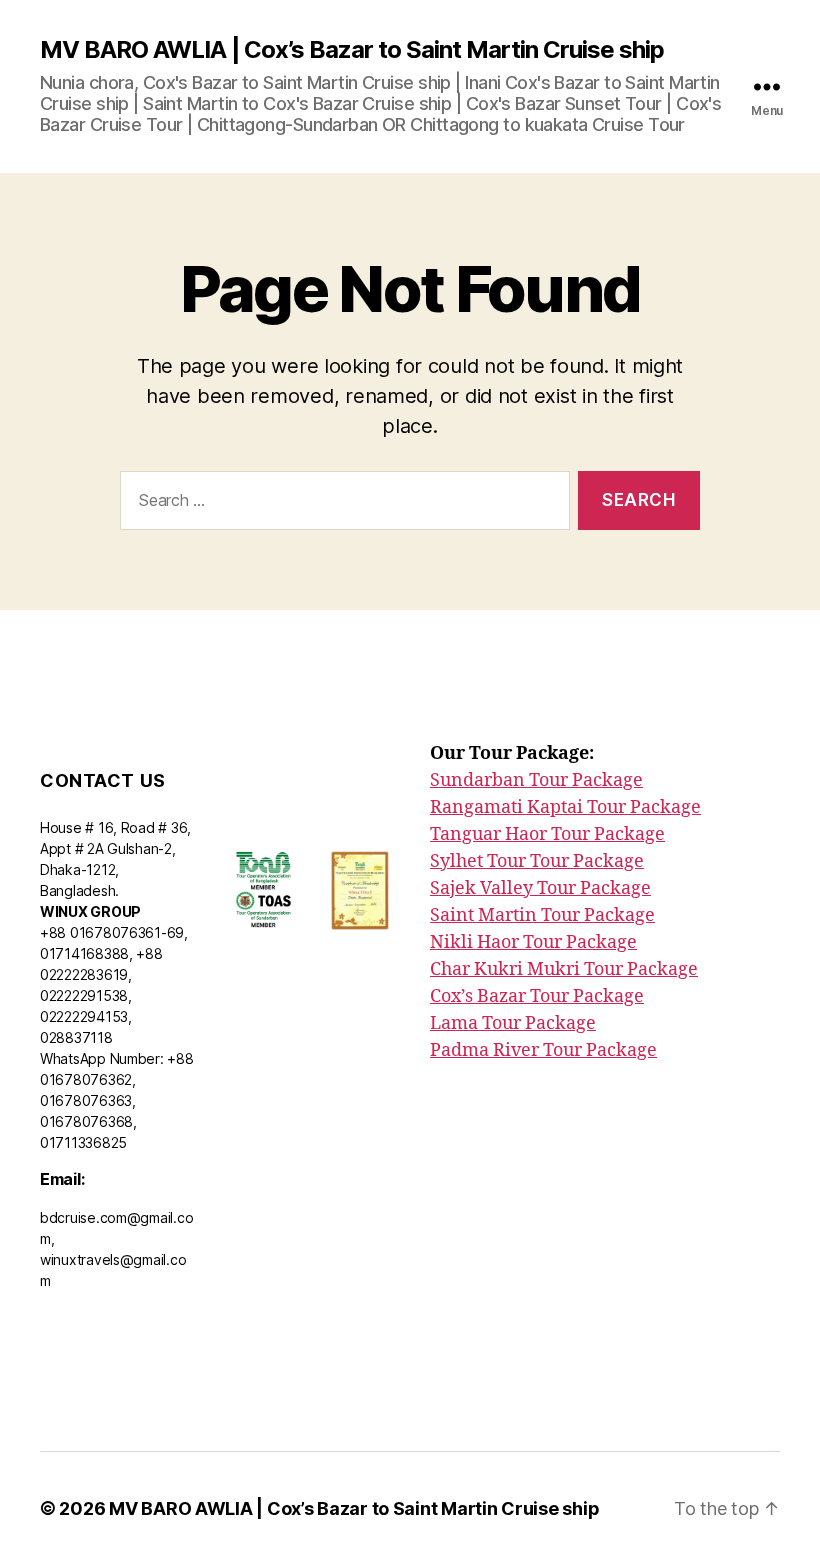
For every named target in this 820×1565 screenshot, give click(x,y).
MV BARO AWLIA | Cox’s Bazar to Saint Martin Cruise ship (352, 50)
